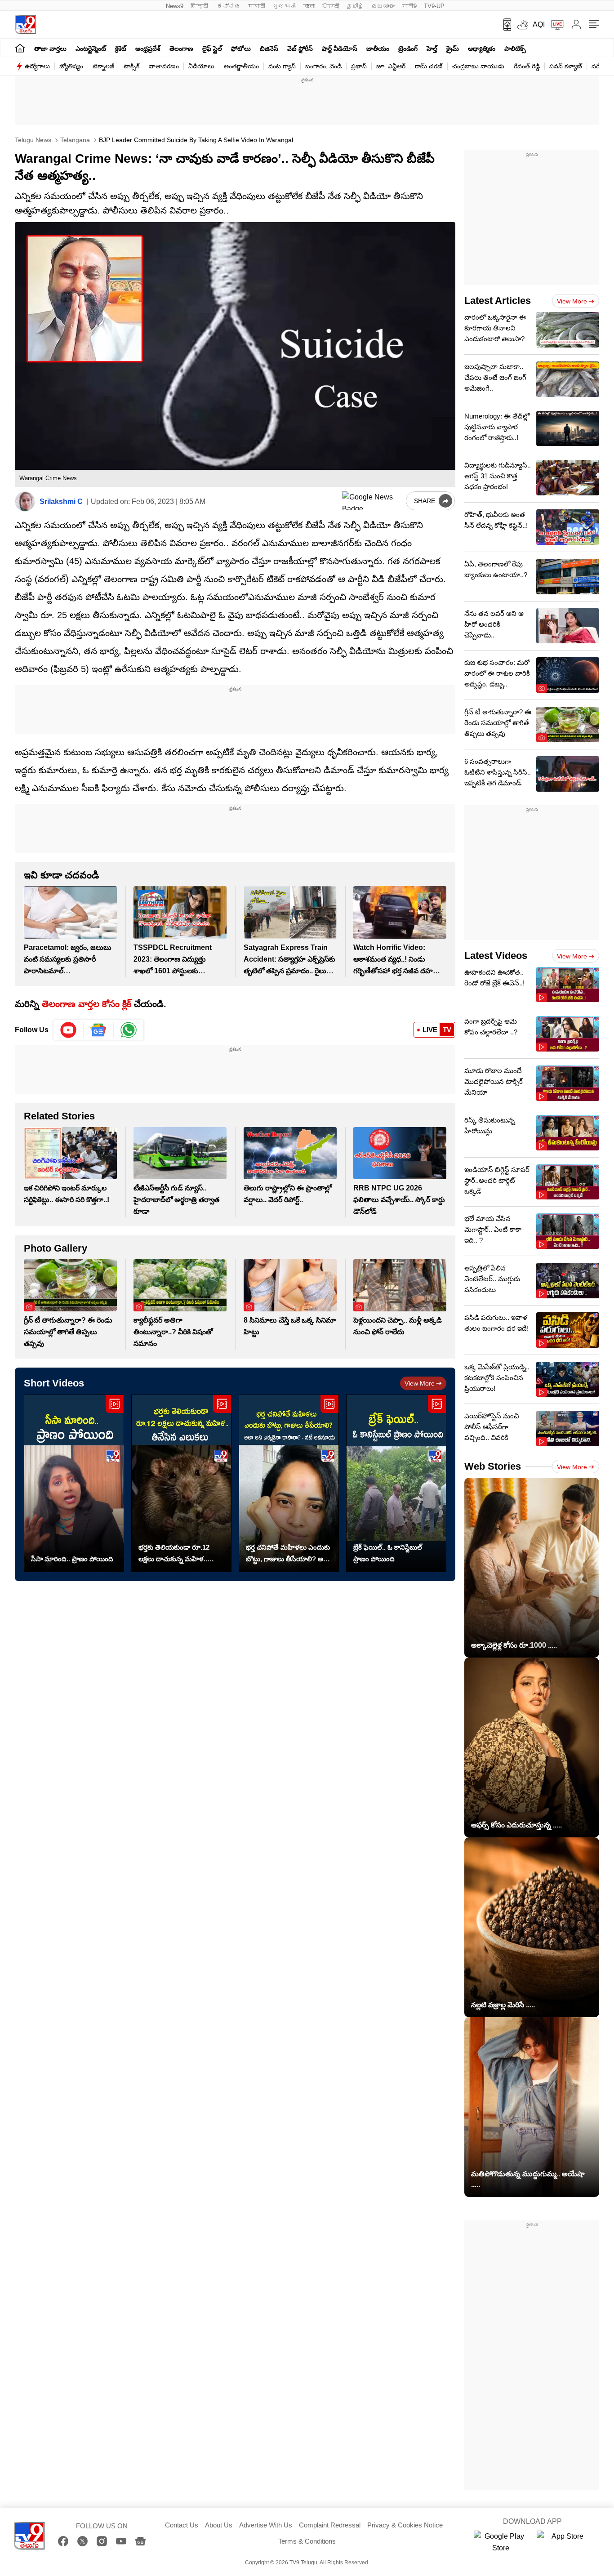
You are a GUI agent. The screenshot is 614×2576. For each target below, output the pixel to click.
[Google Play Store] (501, 2542)
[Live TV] (554, 25)
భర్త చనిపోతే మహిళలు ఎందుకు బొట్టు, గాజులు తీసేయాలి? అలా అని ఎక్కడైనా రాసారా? (288, 1554)
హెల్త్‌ (432, 49)
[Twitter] (82, 2541)
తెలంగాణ (181, 49)
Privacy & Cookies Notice (405, 2525)
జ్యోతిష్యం (71, 66)
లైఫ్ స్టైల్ (212, 49)
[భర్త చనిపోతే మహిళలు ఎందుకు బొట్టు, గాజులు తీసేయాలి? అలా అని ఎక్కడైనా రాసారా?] (289, 1483)
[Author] (25, 501)
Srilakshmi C (61, 501)
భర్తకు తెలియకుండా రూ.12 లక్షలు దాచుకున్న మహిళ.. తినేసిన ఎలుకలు (174, 1554)
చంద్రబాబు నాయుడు (478, 66)
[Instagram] (102, 2541)
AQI (539, 25)
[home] (20, 48)
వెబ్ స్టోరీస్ (300, 49)
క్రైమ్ (453, 49)
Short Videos (54, 1383)
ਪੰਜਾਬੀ (331, 6)
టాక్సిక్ (131, 66)
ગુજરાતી (284, 6)
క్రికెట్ (121, 49)
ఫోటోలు (241, 49)
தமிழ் (355, 6)
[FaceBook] (63, 2541)
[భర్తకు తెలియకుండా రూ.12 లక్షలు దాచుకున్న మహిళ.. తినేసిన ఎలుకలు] (181, 1483)
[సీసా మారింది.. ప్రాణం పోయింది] (74, 1483)
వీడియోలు (201, 66)
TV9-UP (434, 6)
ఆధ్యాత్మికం (482, 49)
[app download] (504, 25)
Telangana (74, 140)
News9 (175, 6)
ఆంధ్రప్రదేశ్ (148, 49)
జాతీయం (378, 49)
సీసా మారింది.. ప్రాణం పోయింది (72, 1559)
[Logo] (25, 25)
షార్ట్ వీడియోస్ (340, 49)
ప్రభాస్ (359, 66)
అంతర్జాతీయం (241, 66)
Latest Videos (496, 956)
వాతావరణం (164, 66)
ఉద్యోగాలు (37, 66)
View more (420, 1383)
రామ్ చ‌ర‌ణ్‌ (429, 66)
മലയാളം (383, 6)
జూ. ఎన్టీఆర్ (391, 66)
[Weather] (522, 25)
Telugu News (33, 140)
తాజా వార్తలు (50, 49)
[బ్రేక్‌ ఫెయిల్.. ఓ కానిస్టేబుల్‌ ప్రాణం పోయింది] (396, 1483)
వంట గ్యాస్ (282, 66)
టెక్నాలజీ (103, 66)
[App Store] (564, 2542)
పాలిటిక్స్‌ (515, 49)
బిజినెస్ (269, 49)
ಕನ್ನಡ (229, 6)
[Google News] (140, 2541)
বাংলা (309, 6)
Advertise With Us (266, 2525)
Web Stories (493, 1466)
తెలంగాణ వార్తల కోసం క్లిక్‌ (87, 1004)
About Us (219, 2525)
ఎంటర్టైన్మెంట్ (91, 49)
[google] (372, 501)
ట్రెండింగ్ (408, 49)
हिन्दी (200, 6)
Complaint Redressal (330, 2525)
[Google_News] (99, 1030)
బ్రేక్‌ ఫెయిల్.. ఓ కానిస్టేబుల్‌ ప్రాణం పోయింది (388, 1553)
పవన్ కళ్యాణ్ (566, 66)
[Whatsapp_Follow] (129, 1030)
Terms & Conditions (307, 2541)
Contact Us (182, 2525)
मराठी (256, 6)
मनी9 (409, 6)
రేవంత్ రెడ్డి (527, 66)
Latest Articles (498, 301)
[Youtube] (69, 1030)
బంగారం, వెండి (323, 66)
